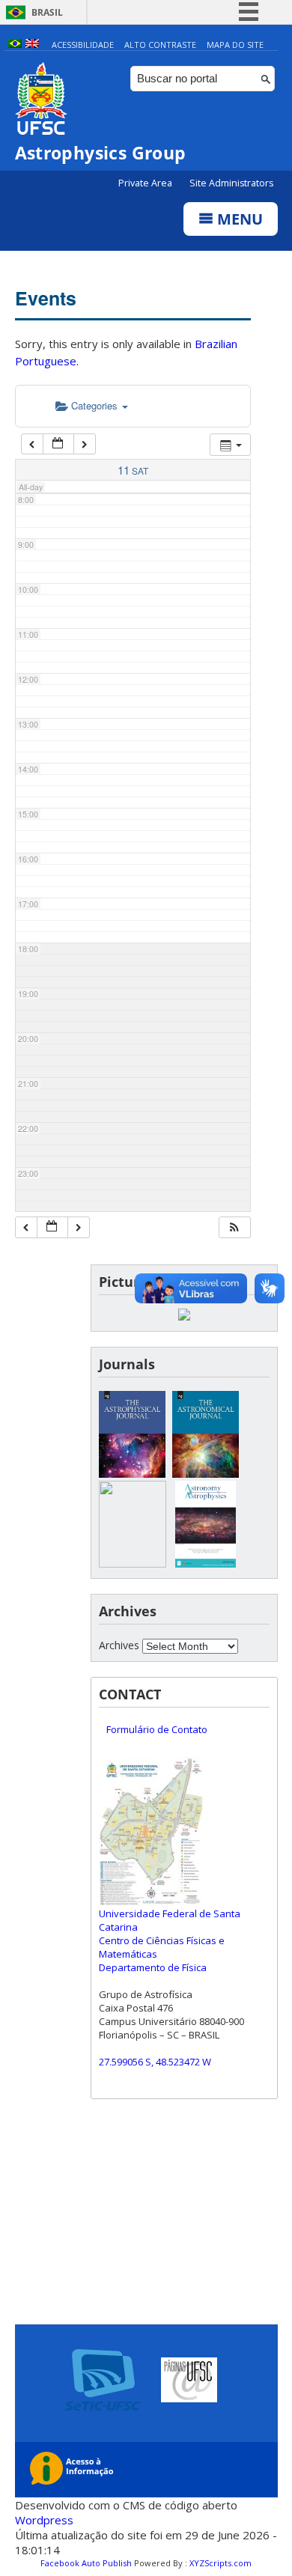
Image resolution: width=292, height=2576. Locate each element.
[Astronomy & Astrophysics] (206, 1563)
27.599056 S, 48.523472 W (155, 2062)
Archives (119, 1645)
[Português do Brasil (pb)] (15, 45)
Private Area (146, 183)
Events (46, 298)
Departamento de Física (153, 1967)
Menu (238, 219)
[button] (234, 1227)
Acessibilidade (83, 45)
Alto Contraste (160, 45)
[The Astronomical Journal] (206, 1474)
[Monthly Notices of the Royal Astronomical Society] (133, 1563)
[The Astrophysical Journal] (133, 1474)
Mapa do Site (235, 45)
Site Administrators (231, 183)
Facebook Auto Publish (86, 2563)
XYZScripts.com (220, 2563)
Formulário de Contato (157, 1729)
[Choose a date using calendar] (58, 444)
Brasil (47, 12)
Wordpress (44, 2520)
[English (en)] (32, 45)
